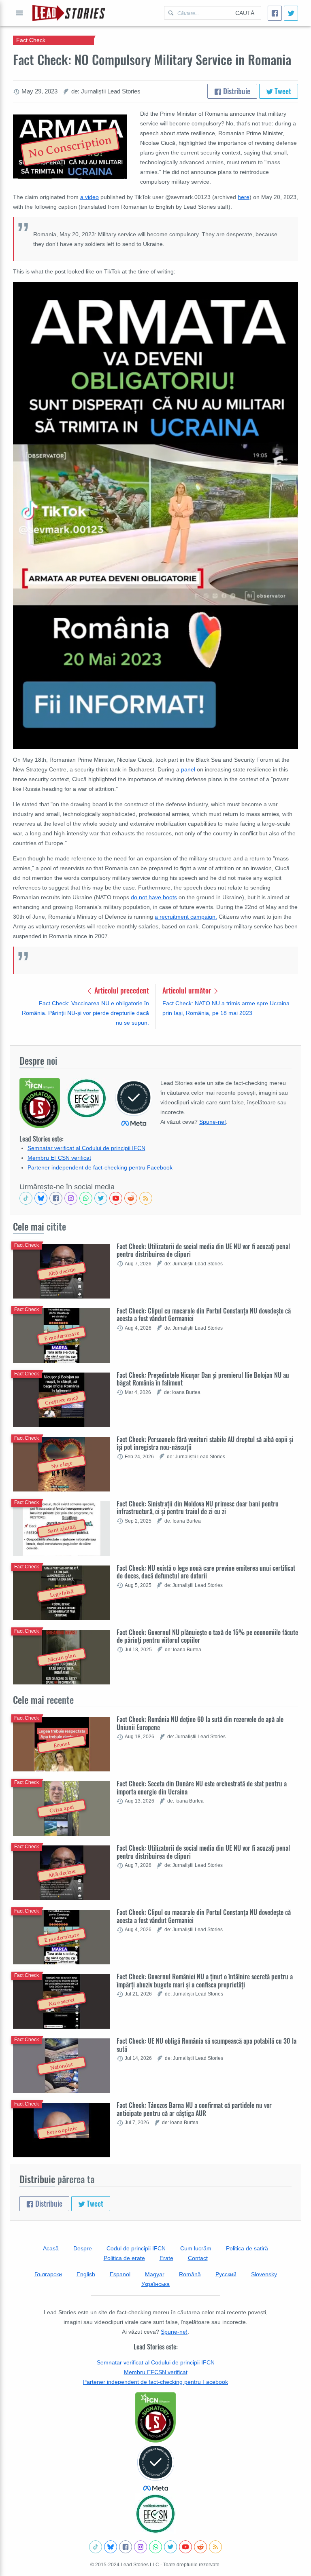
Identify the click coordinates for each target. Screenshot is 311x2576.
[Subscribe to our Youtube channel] (116, 1198)
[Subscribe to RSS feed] (146, 1198)
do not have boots (154, 897)
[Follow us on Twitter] (101, 1198)
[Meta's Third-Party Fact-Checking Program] (155, 2468)
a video (89, 197)
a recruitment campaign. (186, 917)
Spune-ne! (213, 1122)
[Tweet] (291, 13)
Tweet (282, 91)
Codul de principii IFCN (136, 2248)
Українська (155, 2284)
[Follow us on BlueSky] (41, 1198)
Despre (83, 2248)
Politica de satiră (247, 2248)
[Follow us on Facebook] (56, 1198)
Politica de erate (124, 2258)
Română (190, 2274)
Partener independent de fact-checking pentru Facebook (100, 1167)
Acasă (51, 2248)
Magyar (155, 2274)
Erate (166, 2258)
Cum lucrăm (196, 2248)
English (86, 2274)
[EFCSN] (155, 2514)
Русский (226, 2274)
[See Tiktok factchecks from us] (26, 1198)
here (244, 197)
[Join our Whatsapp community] (86, 1198)
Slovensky (264, 2274)
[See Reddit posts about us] (131, 1198)
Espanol (120, 2274)
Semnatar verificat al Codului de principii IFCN (86, 1148)
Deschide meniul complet (19, 13)
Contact (198, 2258)
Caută (245, 13)
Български (48, 2274)
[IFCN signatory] (155, 2417)
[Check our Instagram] (71, 1198)
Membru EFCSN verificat (59, 1158)
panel (189, 769)
